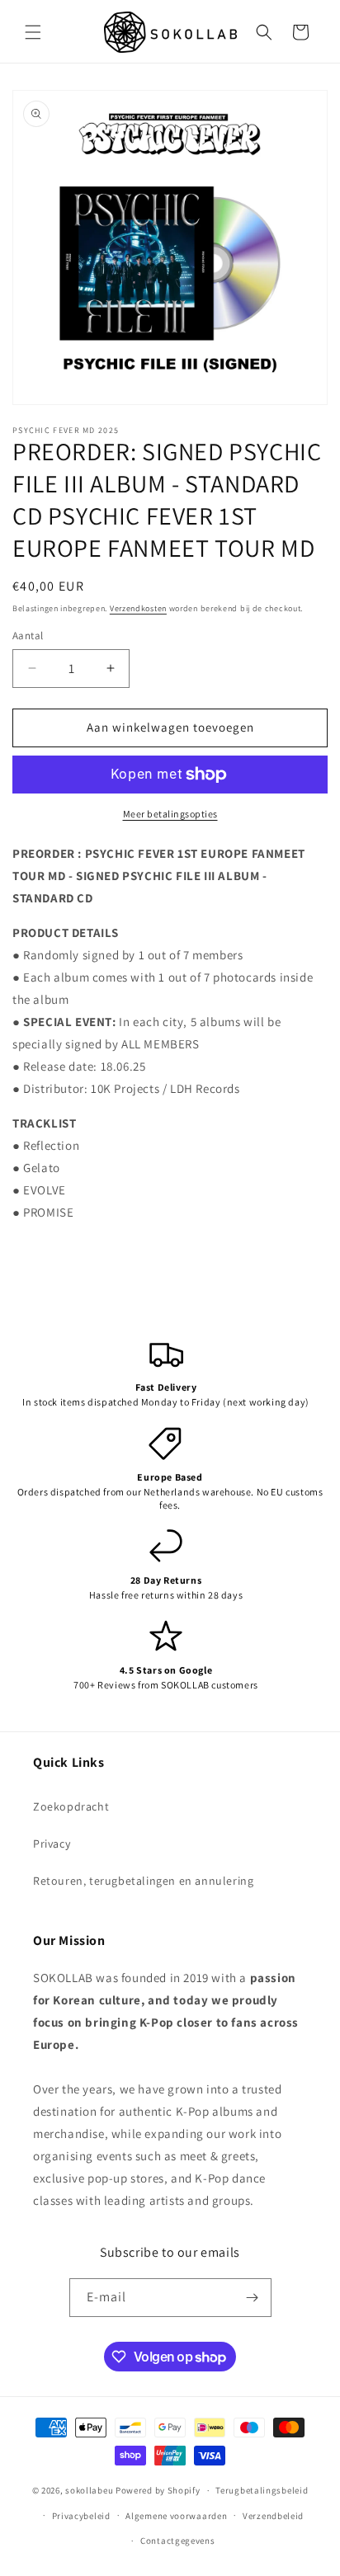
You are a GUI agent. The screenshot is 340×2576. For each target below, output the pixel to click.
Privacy (52, 1844)
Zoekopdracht (71, 1806)
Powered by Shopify (158, 2490)
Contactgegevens (178, 2541)
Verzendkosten (138, 608)
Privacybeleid (81, 2516)
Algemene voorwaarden (176, 2516)
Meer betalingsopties (170, 814)
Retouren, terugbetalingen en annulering (143, 1881)
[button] (33, 32)
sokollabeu (89, 2490)
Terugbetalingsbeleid (262, 2490)
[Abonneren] (253, 2298)
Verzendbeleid (273, 2516)
